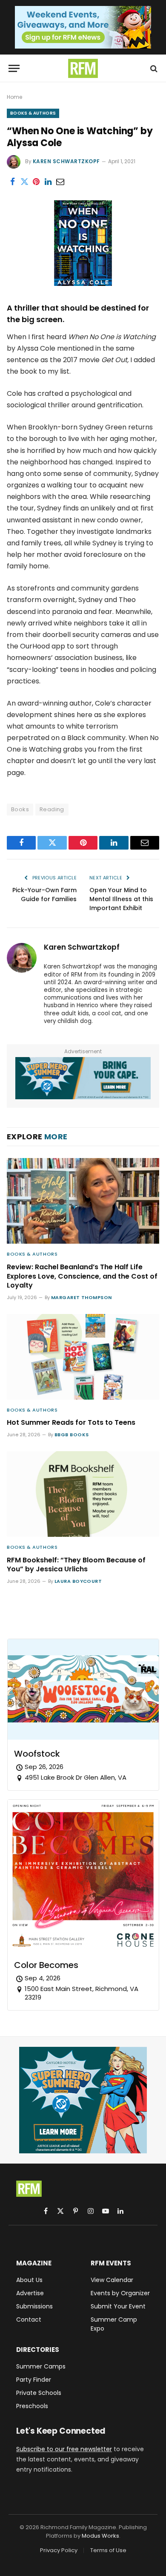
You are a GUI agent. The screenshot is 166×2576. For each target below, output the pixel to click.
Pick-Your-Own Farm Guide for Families (44, 895)
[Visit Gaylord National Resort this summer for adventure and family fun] (83, 1078)
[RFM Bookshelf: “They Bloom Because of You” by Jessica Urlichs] (83, 1494)
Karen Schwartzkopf (66, 161)
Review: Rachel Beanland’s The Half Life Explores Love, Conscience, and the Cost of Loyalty (82, 1276)
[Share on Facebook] (12, 182)
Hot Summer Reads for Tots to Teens (71, 1422)
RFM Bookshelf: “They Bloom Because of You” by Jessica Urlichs (76, 1565)
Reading (52, 809)
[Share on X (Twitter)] (24, 182)
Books (20, 809)
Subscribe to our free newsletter (64, 2449)
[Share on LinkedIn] (48, 182)
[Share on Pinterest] (36, 182)
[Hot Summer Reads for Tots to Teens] (83, 1357)
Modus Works (100, 2536)
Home (14, 97)
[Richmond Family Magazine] (83, 68)
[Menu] (14, 68)
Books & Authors (33, 113)
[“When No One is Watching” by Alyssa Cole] (83, 284)
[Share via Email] (60, 182)
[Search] (153, 68)
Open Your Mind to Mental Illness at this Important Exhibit (121, 899)
